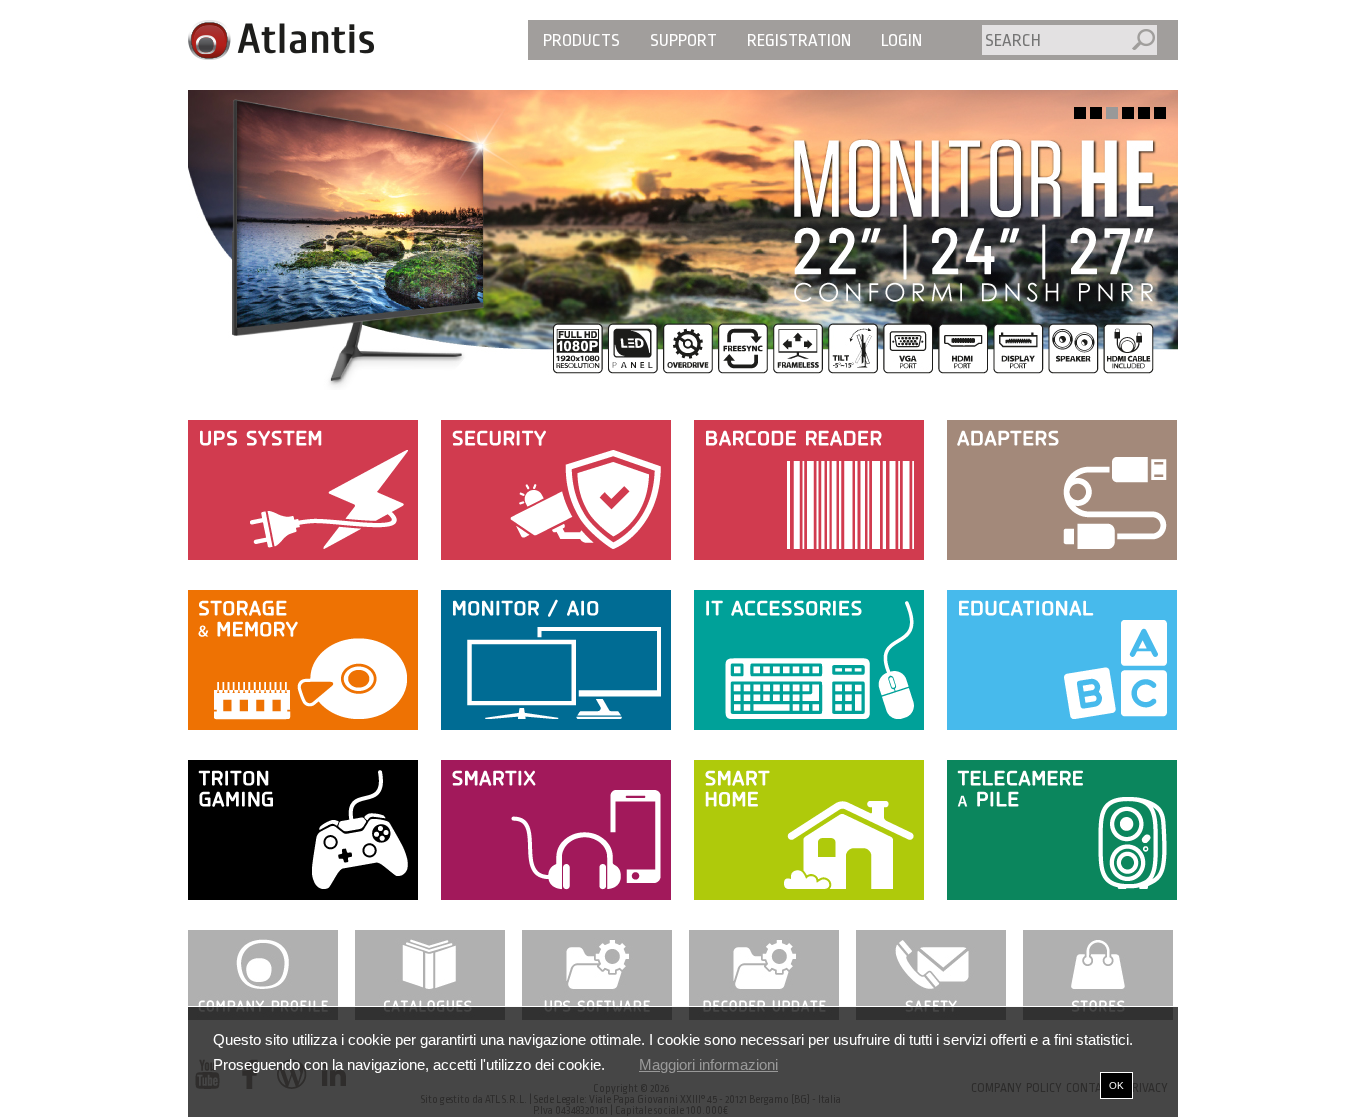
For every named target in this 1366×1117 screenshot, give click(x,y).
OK (1116, 1085)
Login (901, 40)
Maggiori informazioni (708, 1064)
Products (581, 40)
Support (683, 40)
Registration (799, 40)
